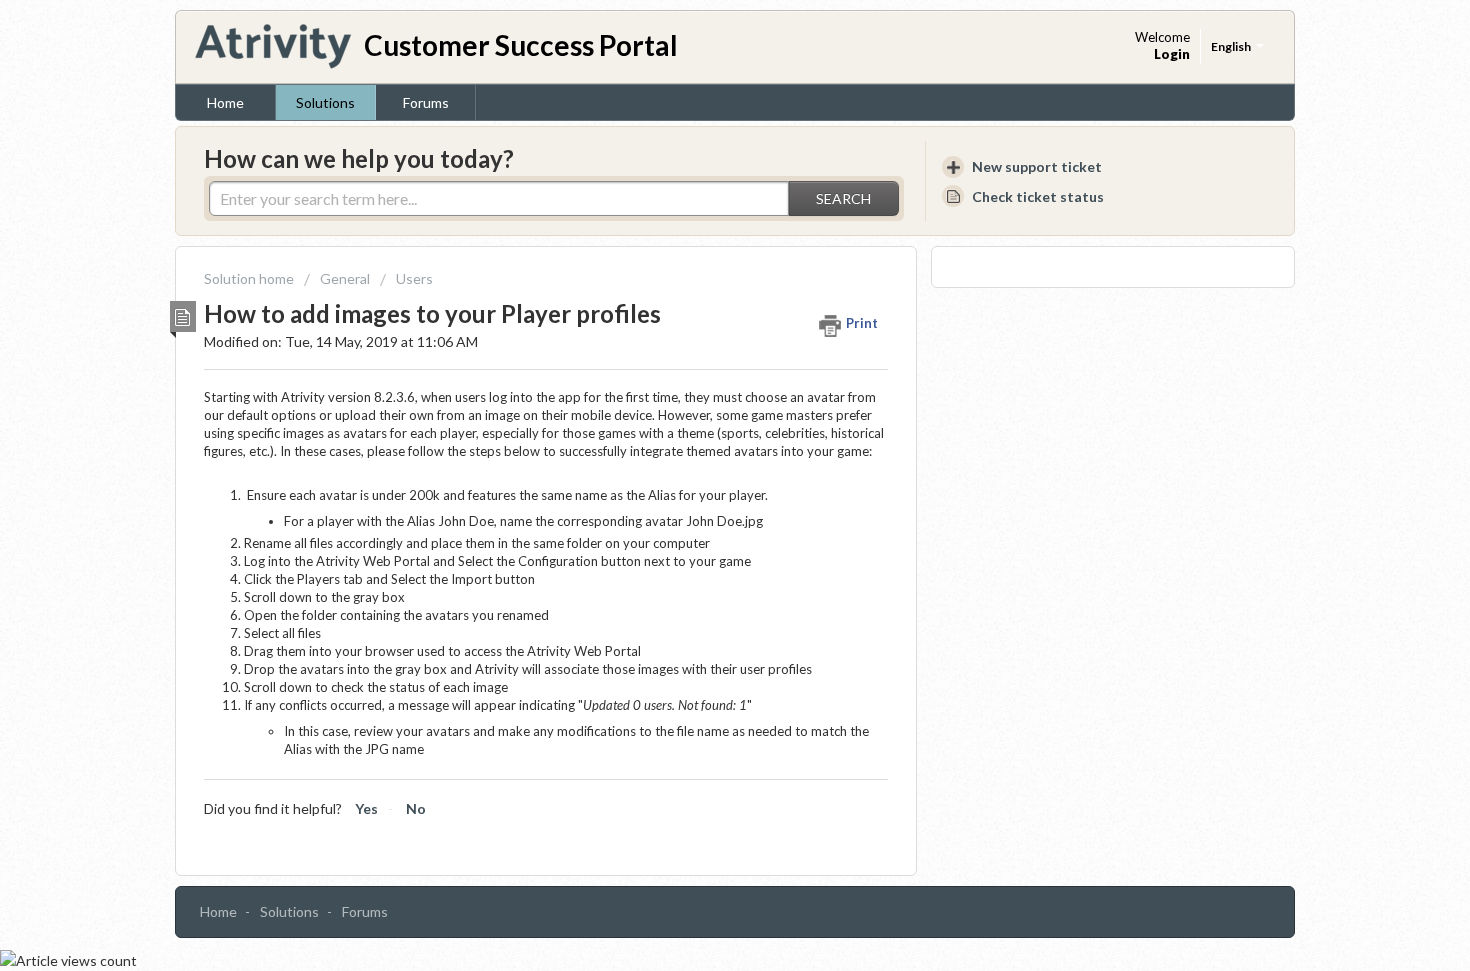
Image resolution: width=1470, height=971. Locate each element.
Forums (426, 102)
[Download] (698, 220)
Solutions (325, 102)
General (345, 278)
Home (225, 102)
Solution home (250, 278)
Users (414, 278)
